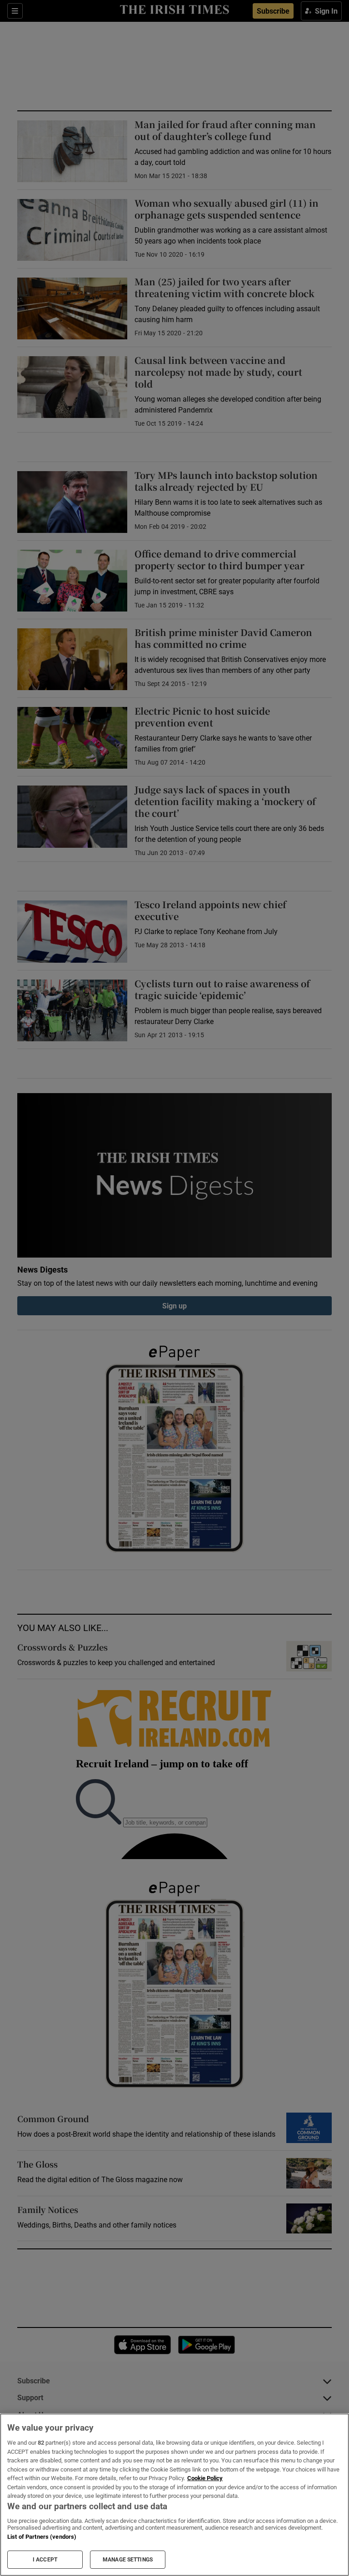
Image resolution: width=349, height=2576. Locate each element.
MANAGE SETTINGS (128, 2560)
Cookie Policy (205, 2478)
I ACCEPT (45, 2560)
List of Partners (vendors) (42, 2537)
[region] (174, 2495)
